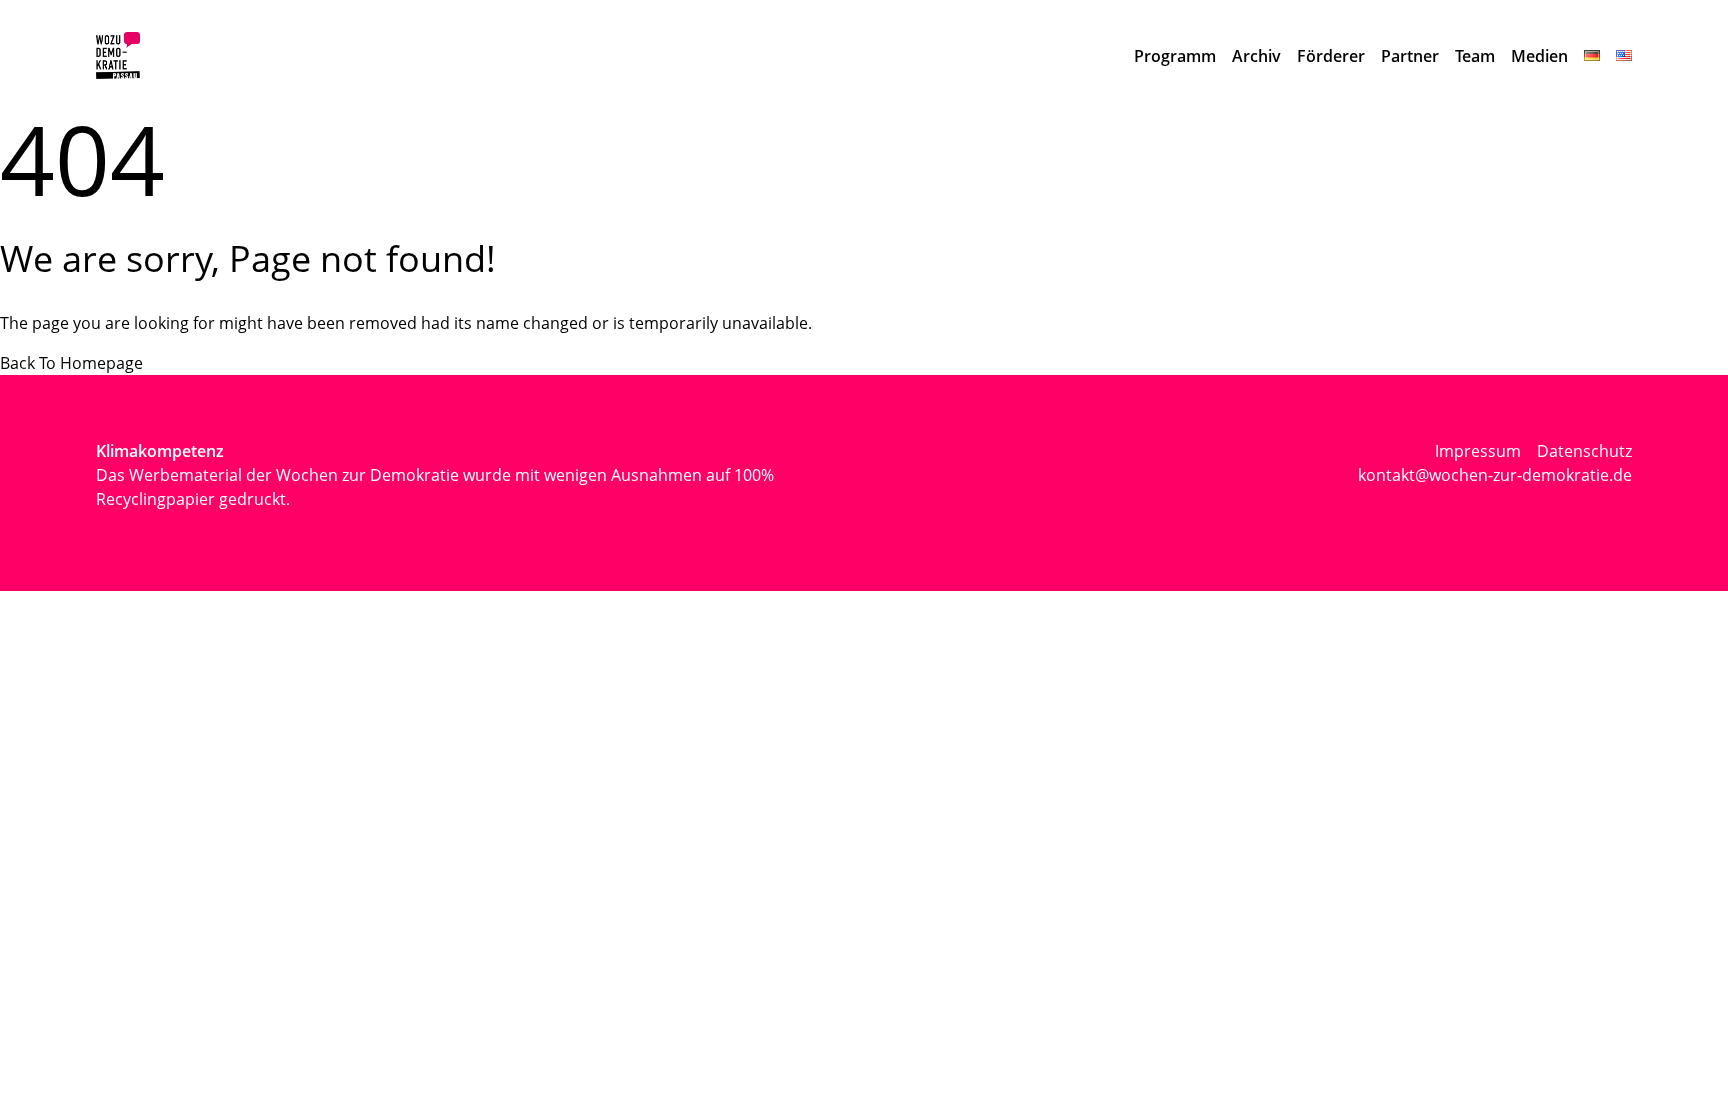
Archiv (1256, 56)
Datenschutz (1584, 451)
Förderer (1331, 56)
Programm (1175, 56)
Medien (1539, 56)
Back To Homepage (71, 363)
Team (1475, 56)
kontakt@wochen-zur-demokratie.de (1495, 475)
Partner (1410, 56)
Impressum (1478, 451)
